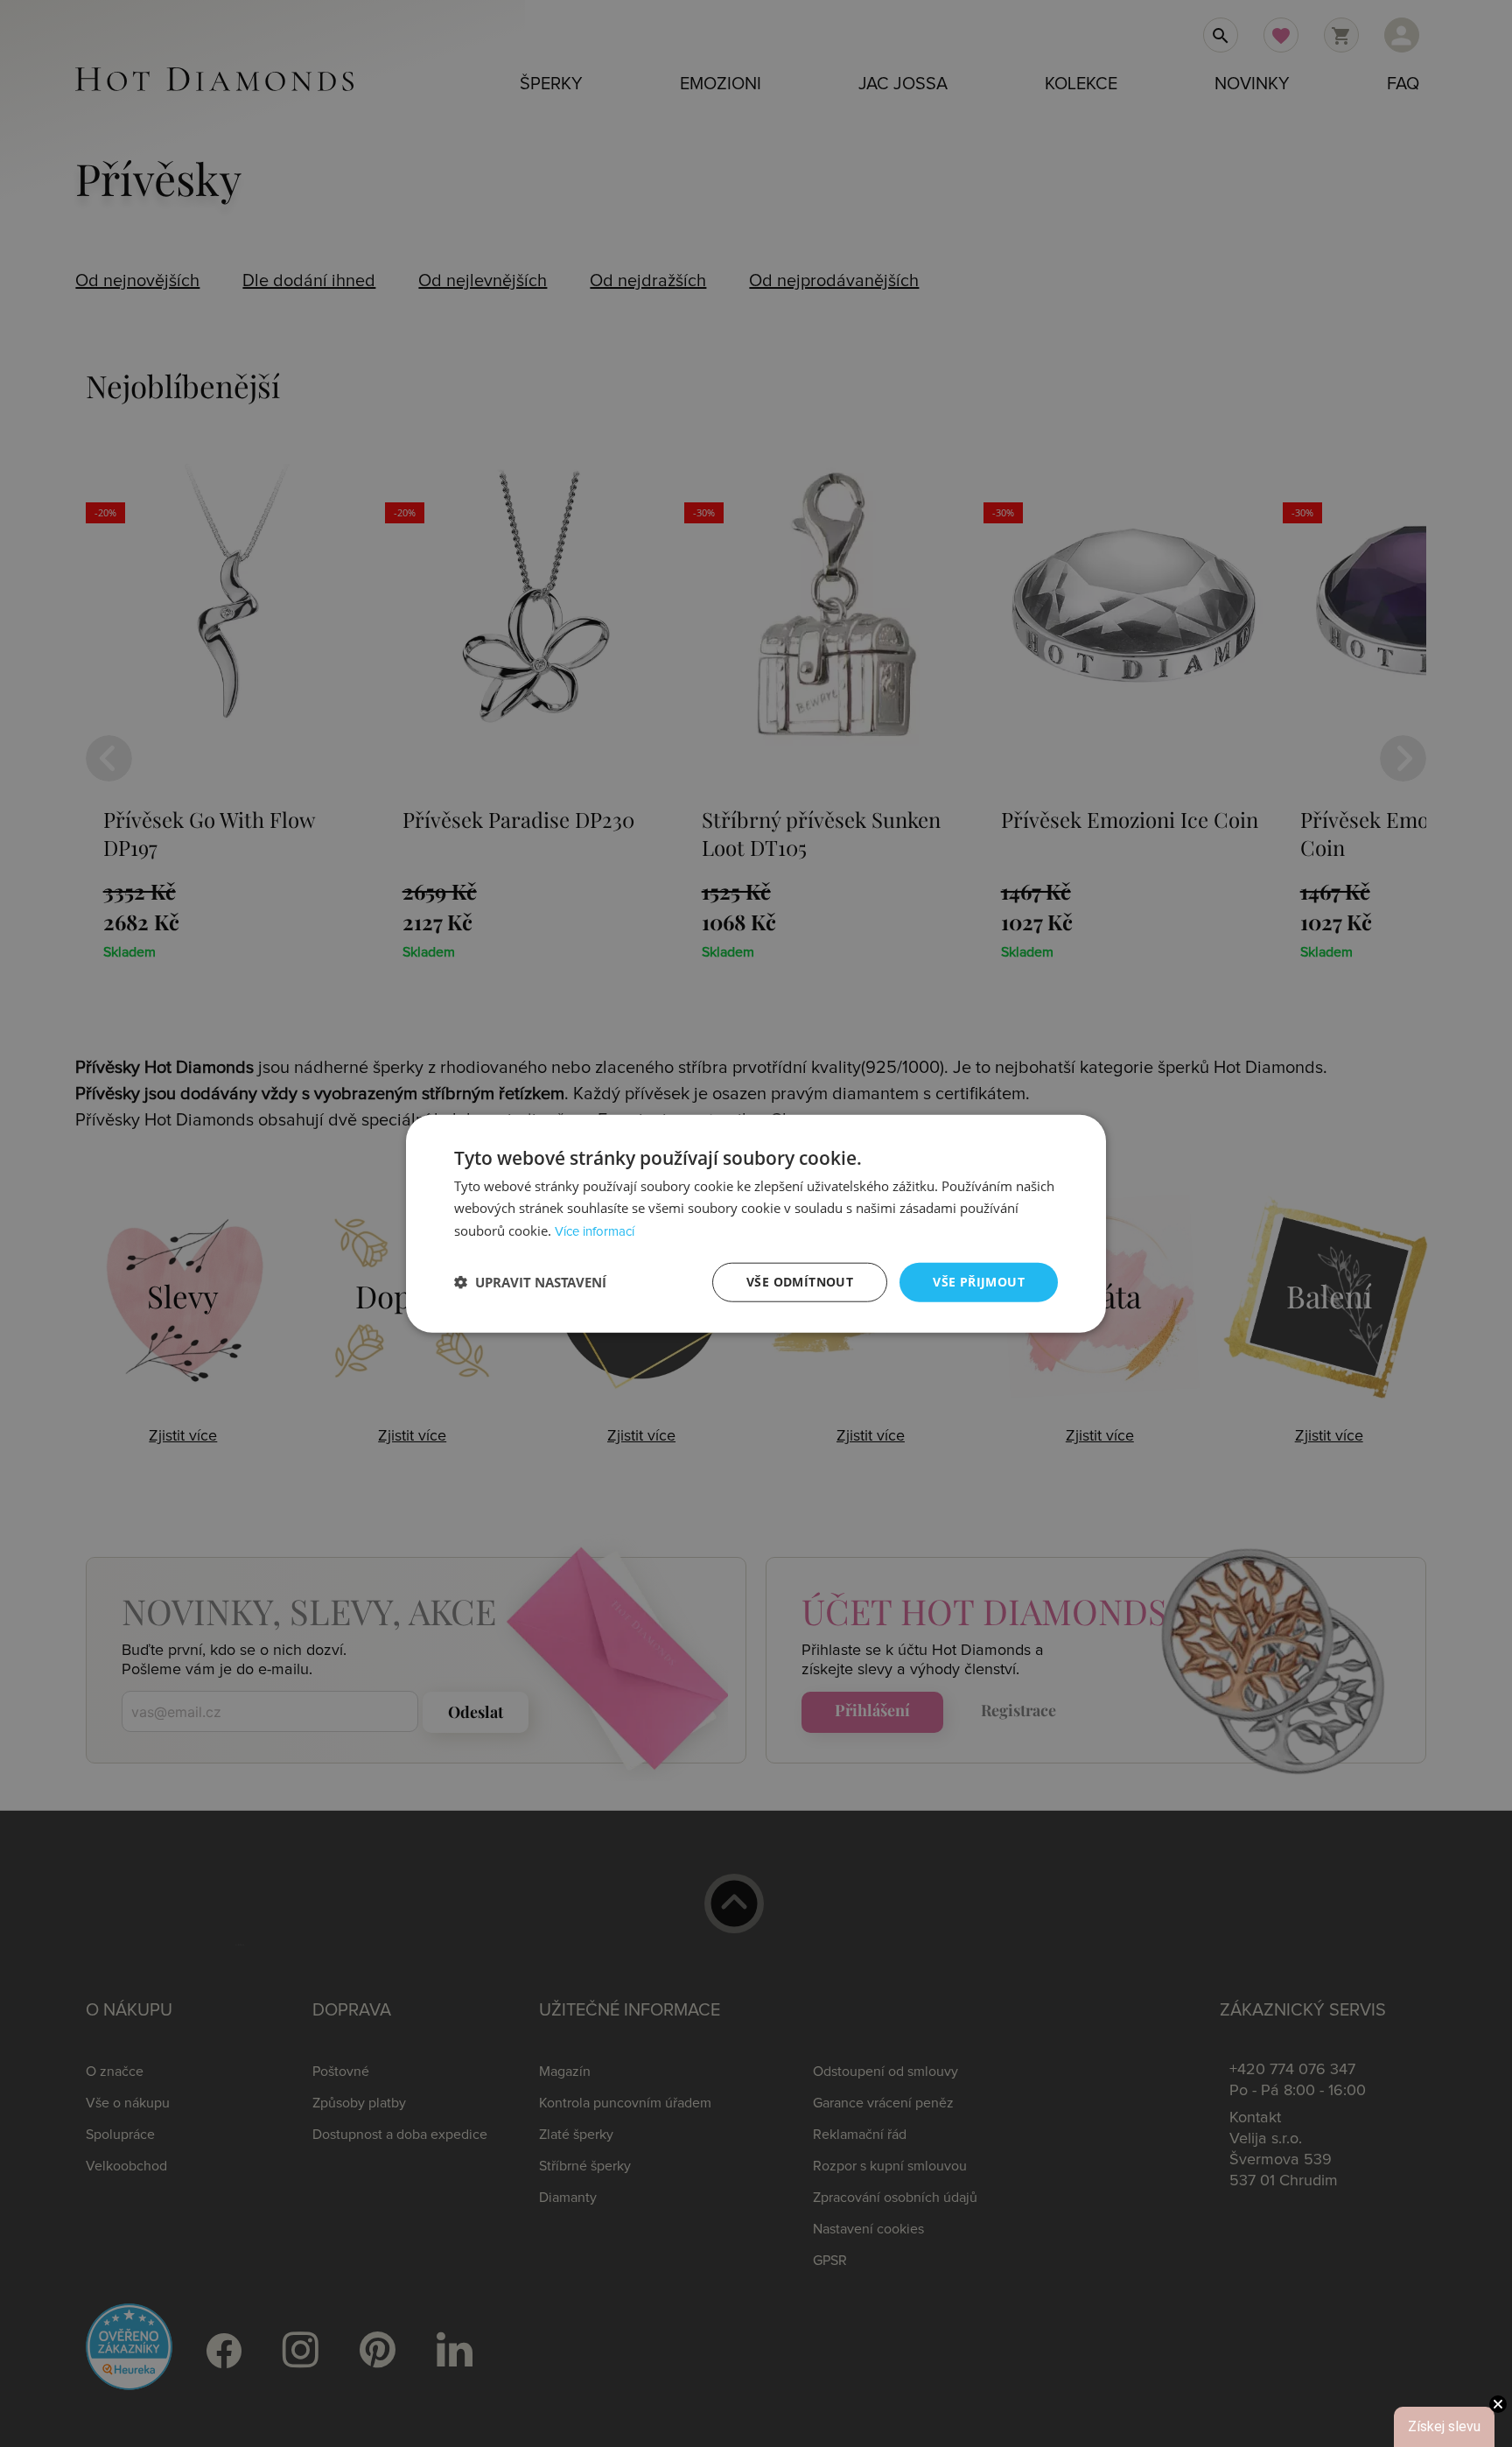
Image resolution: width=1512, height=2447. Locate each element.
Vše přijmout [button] (979, 1282)
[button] (530, 1282)
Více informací (595, 1232)
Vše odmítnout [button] (800, 1282)
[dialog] (756, 1224)
